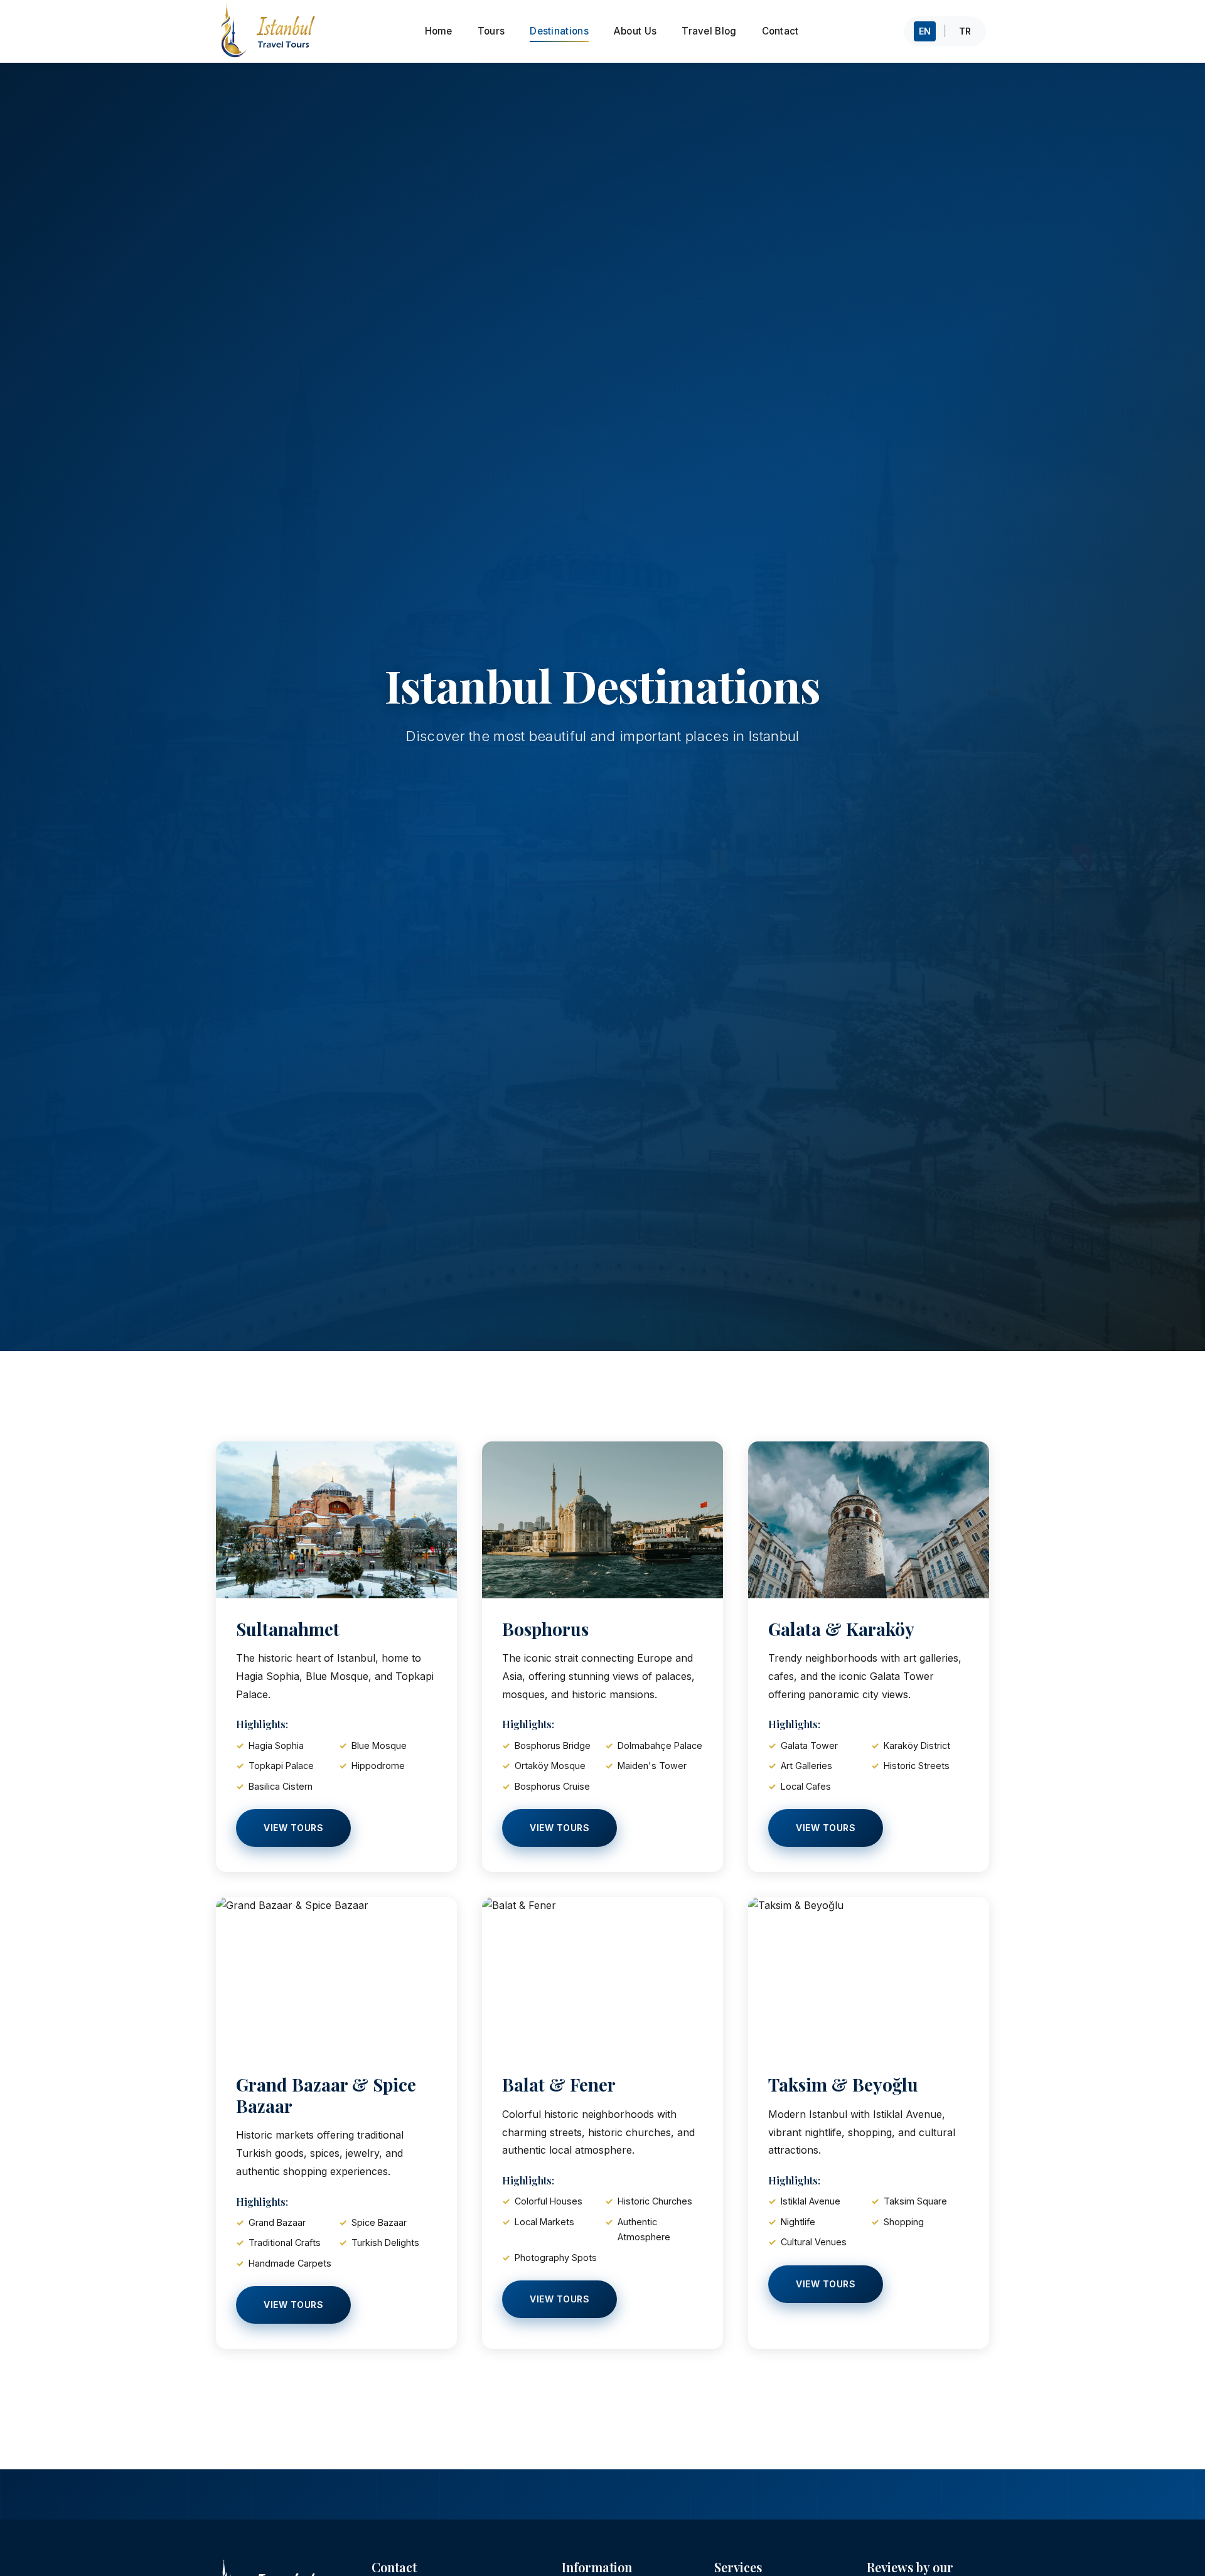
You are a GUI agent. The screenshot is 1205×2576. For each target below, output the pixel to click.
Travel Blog (709, 31)
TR (965, 31)
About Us (635, 31)
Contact (780, 31)
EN (925, 31)
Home (439, 31)
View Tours (293, 1828)
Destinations (559, 31)
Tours (491, 31)
